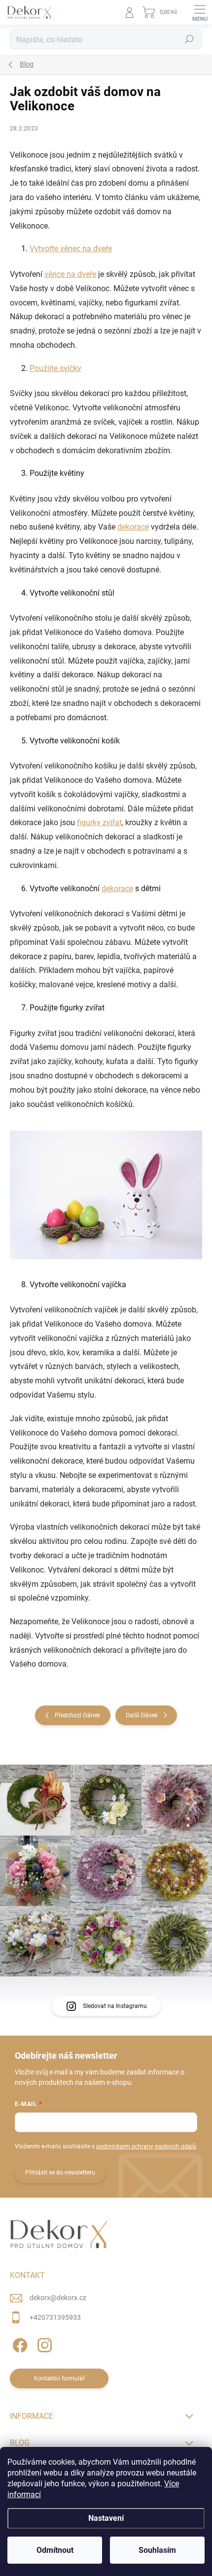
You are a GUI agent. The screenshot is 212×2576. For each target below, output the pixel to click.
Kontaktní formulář (59, 2378)
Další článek (142, 1715)
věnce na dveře (70, 274)
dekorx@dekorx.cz (58, 2298)
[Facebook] (18, 2343)
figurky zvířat (99, 822)
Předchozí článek (77, 1715)
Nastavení (106, 2518)
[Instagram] (43, 2343)
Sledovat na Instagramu (115, 2006)
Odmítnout (55, 2550)
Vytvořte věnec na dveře (71, 249)
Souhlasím (157, 2550)
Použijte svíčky (55, 368)
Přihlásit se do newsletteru (60, 2173)
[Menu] (200, 12)
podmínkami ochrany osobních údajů (146, 2146)
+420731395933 (55, 2317)
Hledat (189, 39)
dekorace (133, 527)
